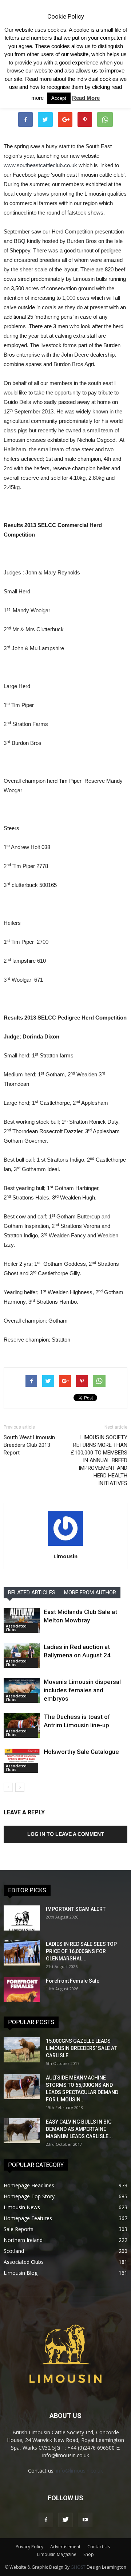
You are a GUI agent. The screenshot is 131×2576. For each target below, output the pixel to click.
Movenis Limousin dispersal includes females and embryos (82, 1690)
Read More (86, 98)
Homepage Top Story (29, 2196)
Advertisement (65, 2547)
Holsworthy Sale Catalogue (81, 1752)
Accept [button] (59, 98)
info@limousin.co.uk (80, 2471)
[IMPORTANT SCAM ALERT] (22, 1918)
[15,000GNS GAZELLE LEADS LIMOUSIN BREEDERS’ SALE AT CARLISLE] (22, 2050)
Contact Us (99, 2547)
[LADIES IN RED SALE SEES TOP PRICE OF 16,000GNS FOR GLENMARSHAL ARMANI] (22, 1953)
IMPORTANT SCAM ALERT (76, 1909)
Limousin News (22, 2207)
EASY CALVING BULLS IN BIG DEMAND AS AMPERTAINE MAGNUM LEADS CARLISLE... (79, 2129)
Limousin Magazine (57, 2554)
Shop (89, 2554)
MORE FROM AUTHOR (90, 1593)
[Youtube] (85, 2520)
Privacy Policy (29, 2547)
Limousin (65, 1556)
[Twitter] (65, 2520)
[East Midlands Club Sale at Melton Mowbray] (22, 1620)
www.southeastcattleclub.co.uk (40, 165)
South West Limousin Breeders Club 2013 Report (29, 1445)
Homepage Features (28, 2218)
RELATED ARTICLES (32, 1593)
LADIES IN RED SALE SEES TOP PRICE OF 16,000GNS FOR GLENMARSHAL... (81, 1951)
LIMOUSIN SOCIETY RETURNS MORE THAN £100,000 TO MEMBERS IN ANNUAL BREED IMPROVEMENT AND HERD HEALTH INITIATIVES (99, 1460)
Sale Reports (19, 2229)
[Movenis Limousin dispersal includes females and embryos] (22, 1690)
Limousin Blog (21, 2273)
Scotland (14, 2251)
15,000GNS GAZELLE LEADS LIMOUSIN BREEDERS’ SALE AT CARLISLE (81, 2048)
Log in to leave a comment (66, 1834)
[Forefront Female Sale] (22, 1990)
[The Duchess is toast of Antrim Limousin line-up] (22, 1725)
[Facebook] (46, 2520)
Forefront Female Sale (73, 1981)
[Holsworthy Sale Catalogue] (22, 1760)
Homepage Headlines (29, 2185)
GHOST (78, 2567)
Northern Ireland (23, 2240)
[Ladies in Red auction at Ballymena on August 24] (22, 1655)
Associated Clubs (16, 1628)
